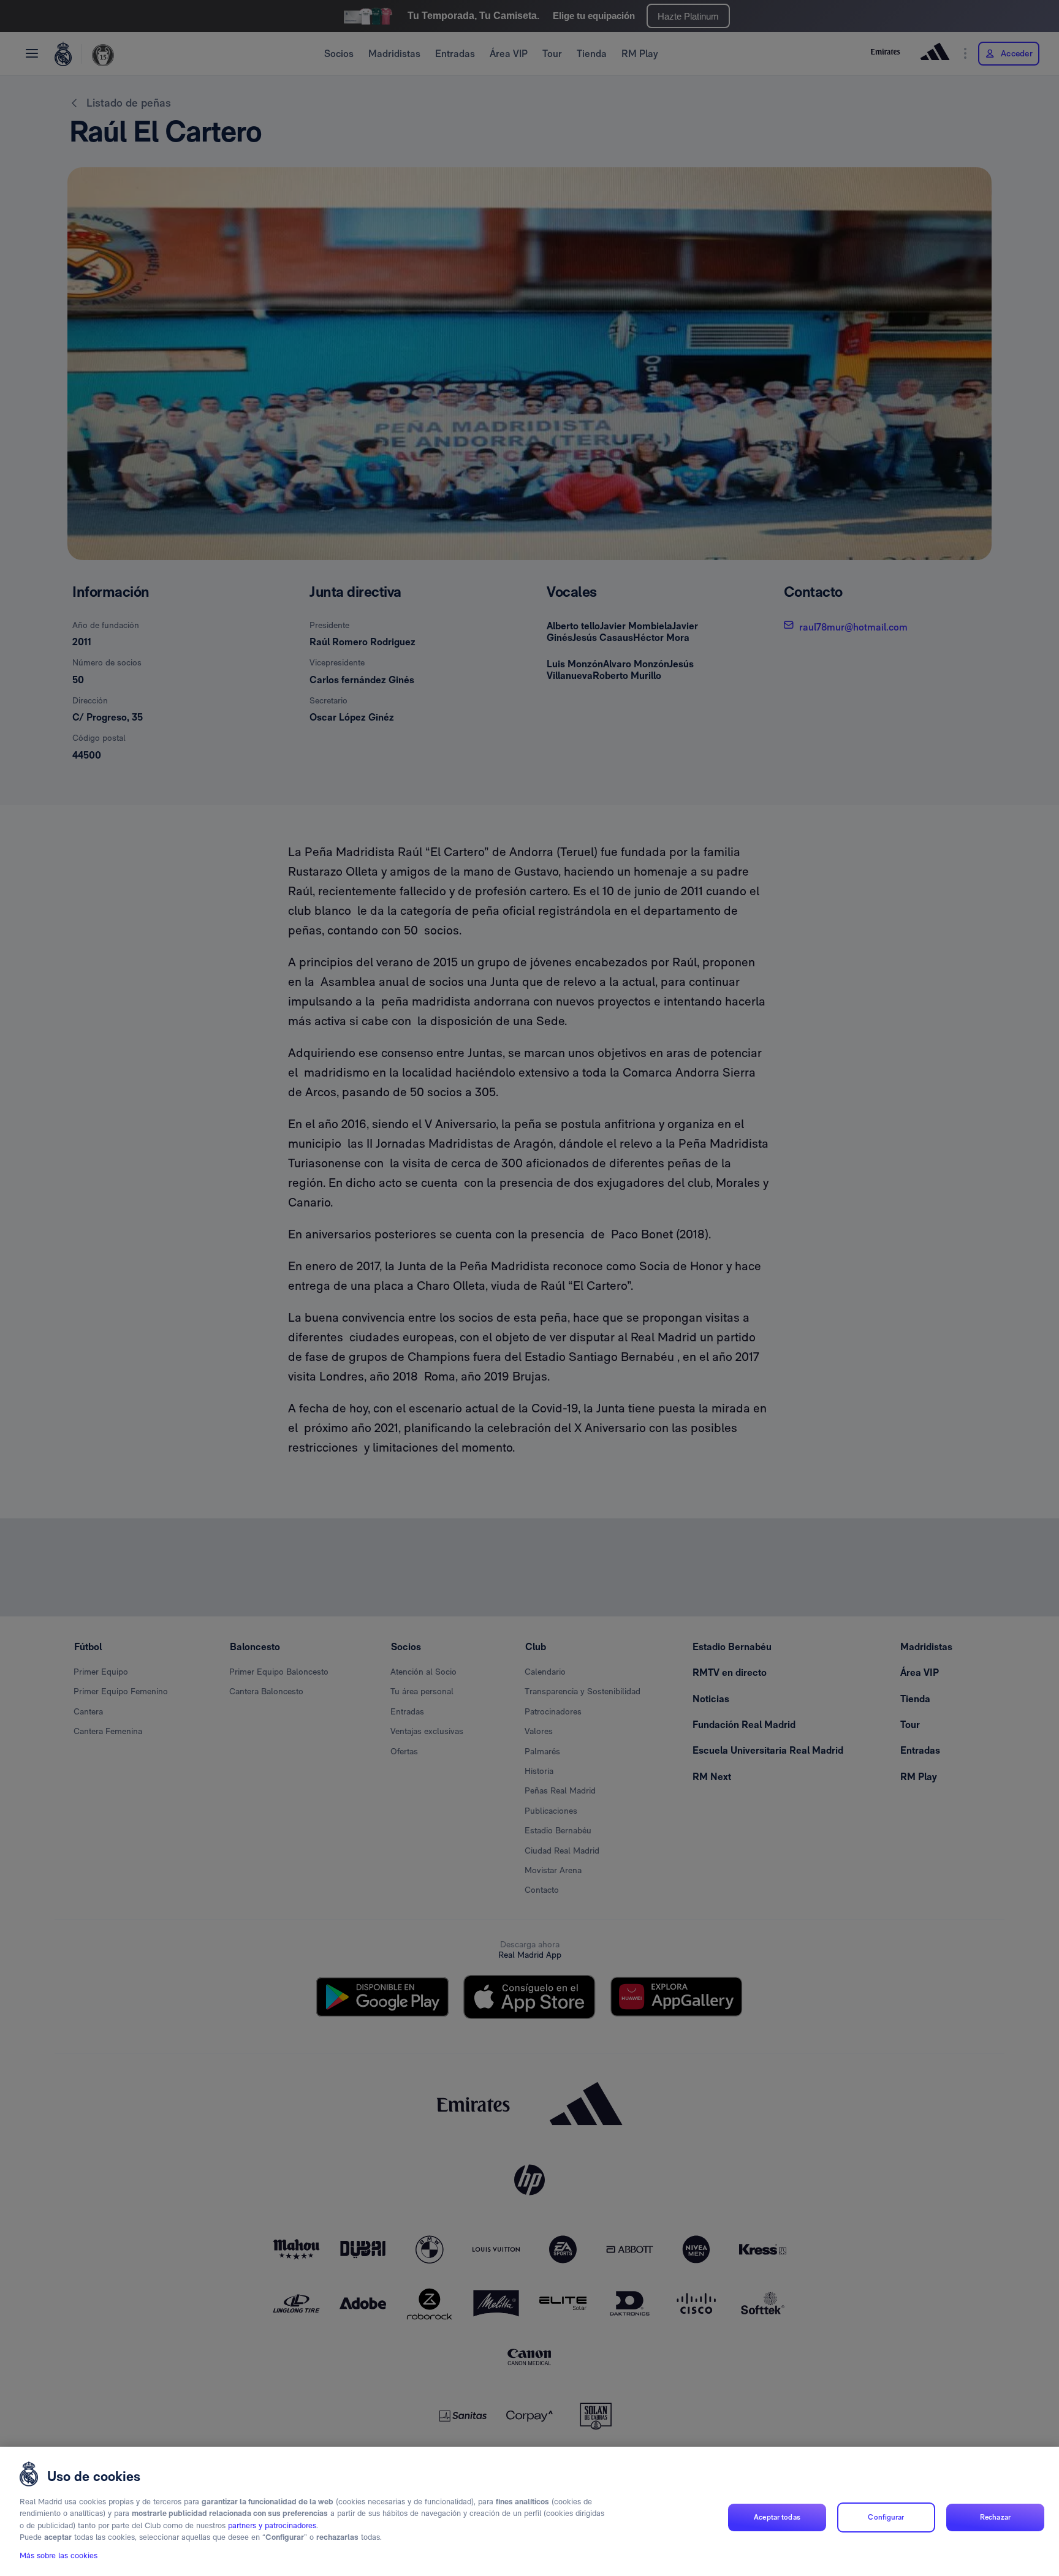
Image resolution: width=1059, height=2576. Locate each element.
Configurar (886, 2517)
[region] (529, 2511)
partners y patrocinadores (272, 2525)
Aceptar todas (777, 2517)
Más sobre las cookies (59, 2555)
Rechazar (995, 2517)
